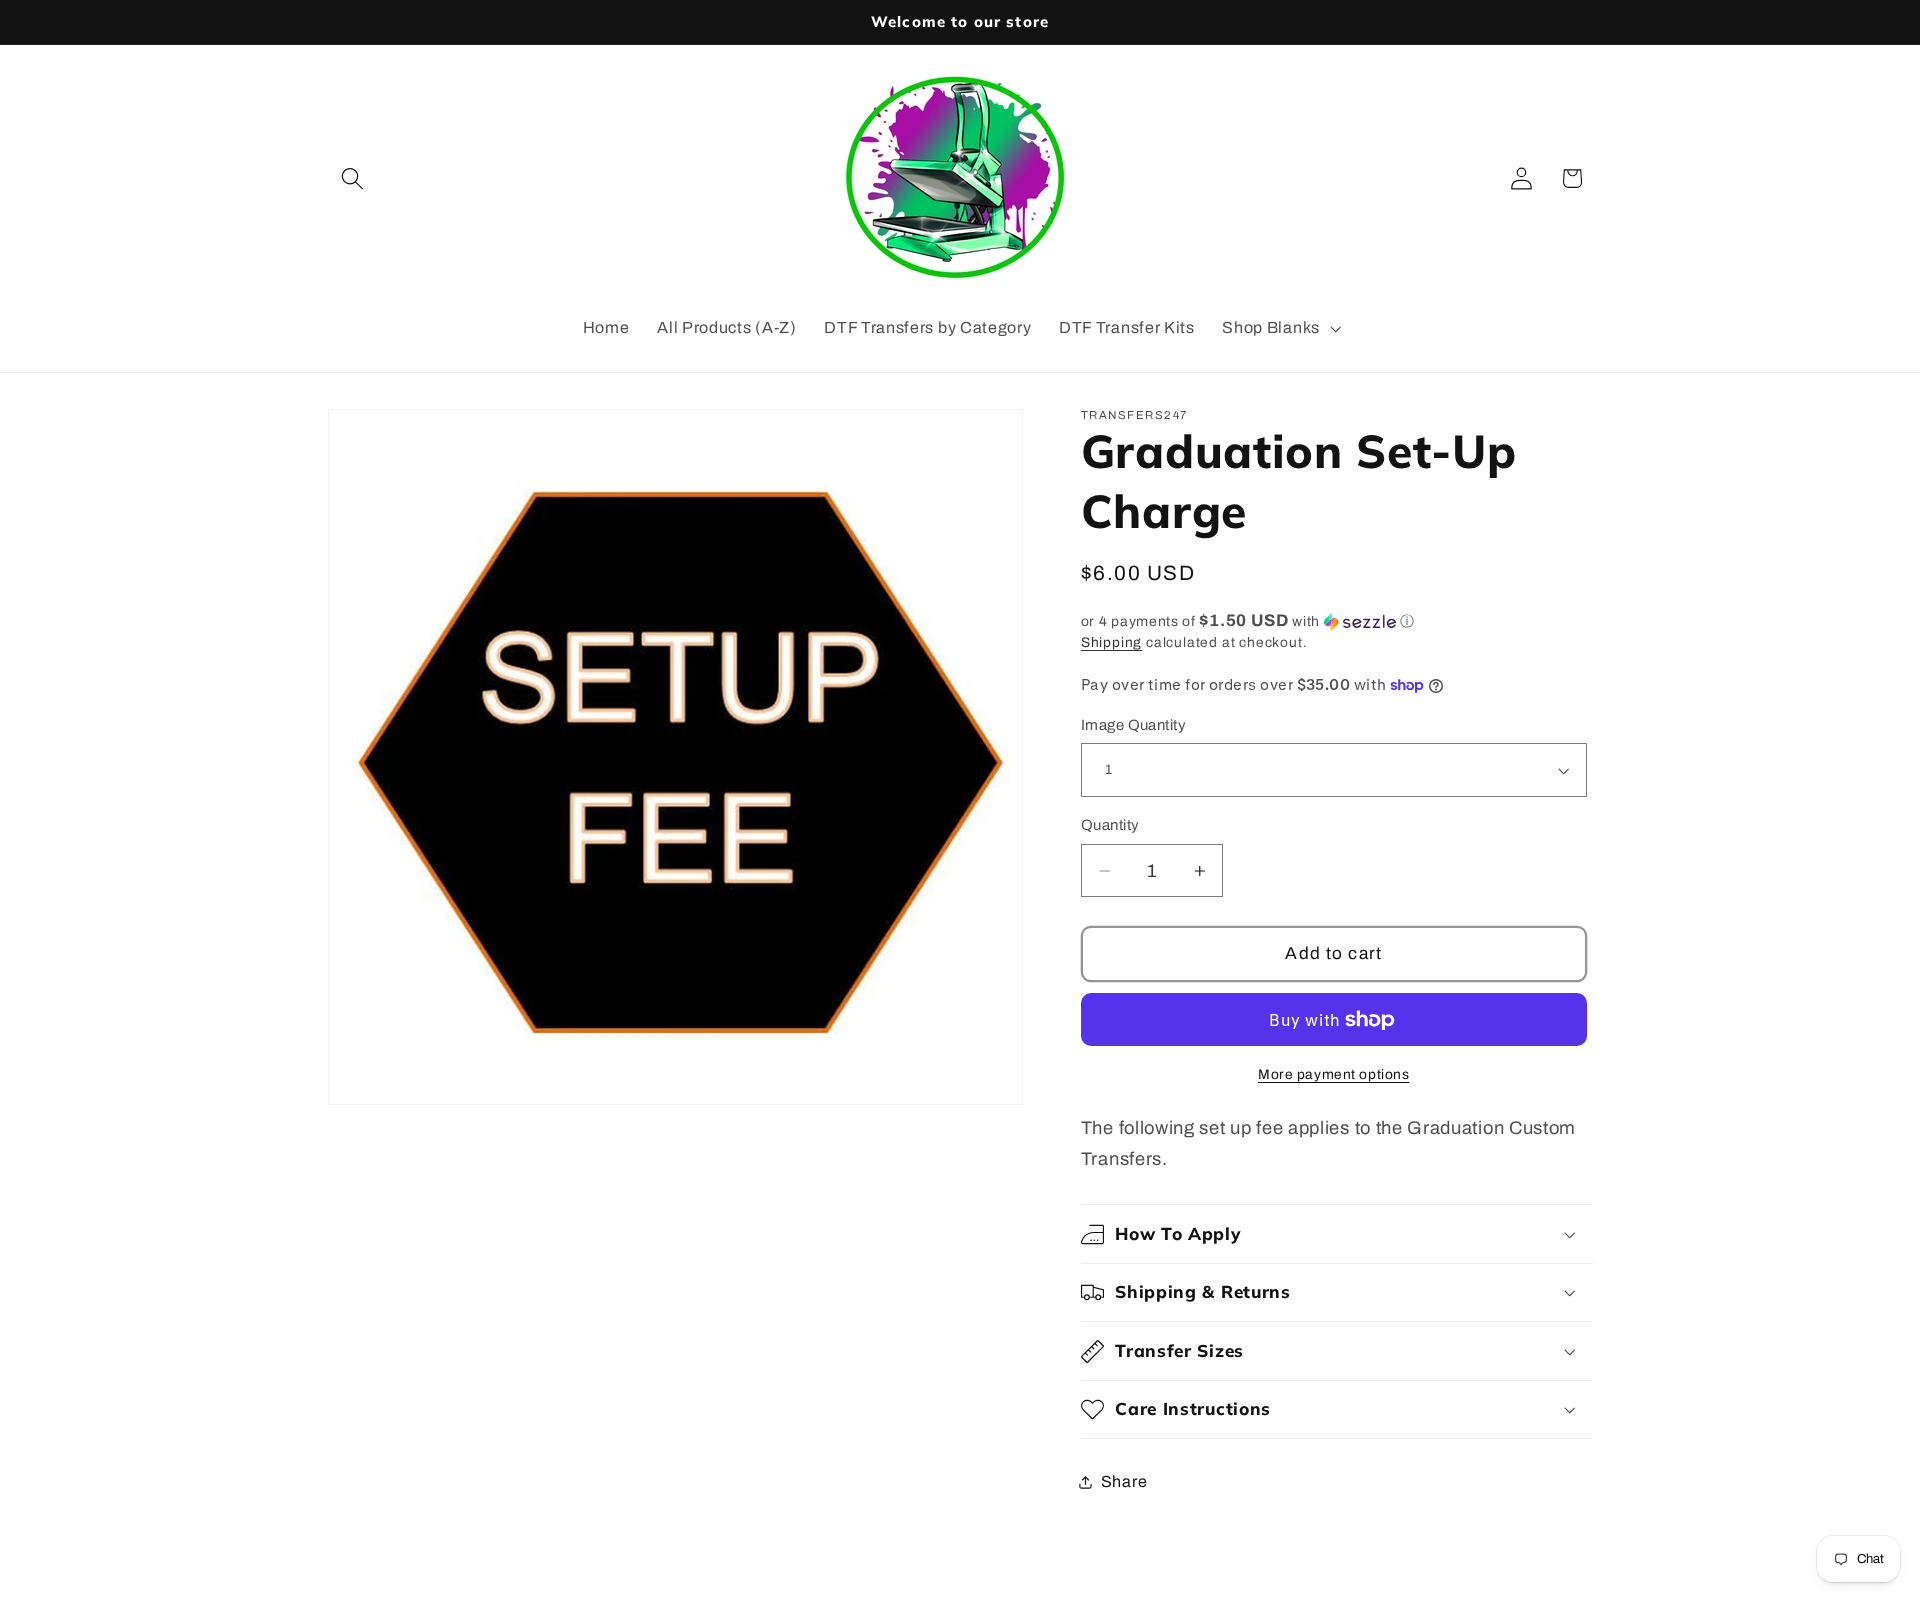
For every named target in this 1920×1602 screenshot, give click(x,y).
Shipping (1111, 642)
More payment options (1334, 1074)
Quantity (1110, 825)
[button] (353, 178)
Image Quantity (1133, 725)
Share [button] (1124, 1481)
